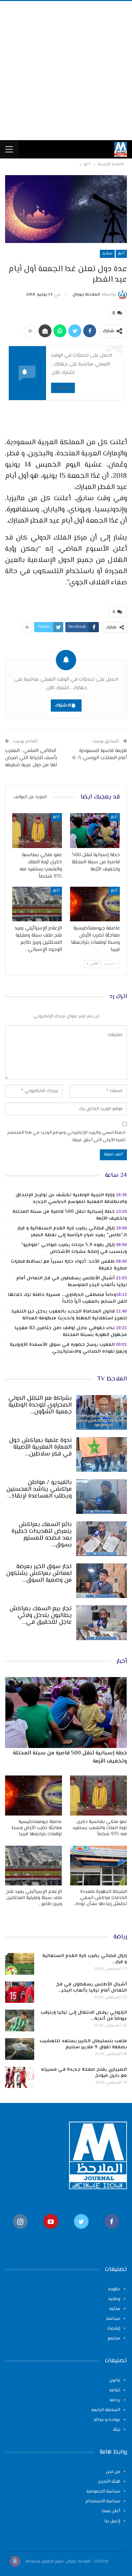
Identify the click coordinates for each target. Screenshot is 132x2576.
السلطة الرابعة (106, 2410)
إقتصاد (114, 2329)
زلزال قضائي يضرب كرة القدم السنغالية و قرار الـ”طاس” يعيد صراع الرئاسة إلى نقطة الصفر (72, 1232)
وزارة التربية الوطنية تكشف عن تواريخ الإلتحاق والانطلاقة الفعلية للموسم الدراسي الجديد (71, 1199)
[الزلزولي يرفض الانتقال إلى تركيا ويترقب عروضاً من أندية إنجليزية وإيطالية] (20, 2020)
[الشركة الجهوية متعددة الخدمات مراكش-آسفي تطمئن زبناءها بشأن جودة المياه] (98, 1866)
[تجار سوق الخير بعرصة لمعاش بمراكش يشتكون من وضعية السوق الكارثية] (102, 1581)
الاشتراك (63, 388)
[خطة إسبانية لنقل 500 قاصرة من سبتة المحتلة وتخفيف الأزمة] (95, 831)
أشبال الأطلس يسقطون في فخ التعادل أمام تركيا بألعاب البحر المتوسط (72, 1282)
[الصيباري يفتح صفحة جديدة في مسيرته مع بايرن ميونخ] (20, 2077)
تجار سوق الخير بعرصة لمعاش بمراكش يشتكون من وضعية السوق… (39, 1574)
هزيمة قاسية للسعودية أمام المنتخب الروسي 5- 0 (100, 754)
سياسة (113, 2319)
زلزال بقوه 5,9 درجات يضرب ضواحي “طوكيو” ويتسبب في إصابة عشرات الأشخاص (74, 1248)
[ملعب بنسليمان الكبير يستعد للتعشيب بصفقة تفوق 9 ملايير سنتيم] (20, 2049)
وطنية (114, 2299)
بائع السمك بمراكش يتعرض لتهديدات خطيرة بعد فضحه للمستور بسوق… (42, 1535)
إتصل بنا (112, 2521)
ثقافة (115, 2390)
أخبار (121, 254)
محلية (115, 2309)
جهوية (114, 2289)
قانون (115, 2381)
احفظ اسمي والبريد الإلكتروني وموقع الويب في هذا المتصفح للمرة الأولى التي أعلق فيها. (66, 1136)
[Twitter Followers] (81, 2232)
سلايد (107, 254)
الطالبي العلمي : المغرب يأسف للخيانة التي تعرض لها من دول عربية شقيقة (31, 758)
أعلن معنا (111, 2511)
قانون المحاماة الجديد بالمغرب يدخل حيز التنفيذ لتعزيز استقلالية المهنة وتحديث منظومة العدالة (69, 1315)
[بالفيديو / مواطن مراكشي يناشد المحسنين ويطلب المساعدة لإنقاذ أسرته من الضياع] (102, 1497)
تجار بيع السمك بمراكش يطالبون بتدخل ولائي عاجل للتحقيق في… (41, 1616)
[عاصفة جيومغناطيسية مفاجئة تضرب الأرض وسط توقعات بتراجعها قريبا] (95, 904)
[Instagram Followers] (20, 2232)
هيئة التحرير (109, 2482)
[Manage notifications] (15, 2561)
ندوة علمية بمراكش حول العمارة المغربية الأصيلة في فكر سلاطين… (40, 1447)
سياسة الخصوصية (103, 2492)
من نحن (113, 2472)
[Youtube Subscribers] (51, 2232)
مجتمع (114, 2338)
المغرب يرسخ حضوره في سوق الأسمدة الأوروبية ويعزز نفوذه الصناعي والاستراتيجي (68, 1348)
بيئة (117, 2430)
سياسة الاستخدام (103, 2501)
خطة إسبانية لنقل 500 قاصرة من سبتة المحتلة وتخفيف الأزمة (70, 1215)
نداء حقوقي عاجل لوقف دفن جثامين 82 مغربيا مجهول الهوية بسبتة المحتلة (71, 1332)
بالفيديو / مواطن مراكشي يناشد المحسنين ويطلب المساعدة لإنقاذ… (39, 1489)
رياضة (115, 2400)
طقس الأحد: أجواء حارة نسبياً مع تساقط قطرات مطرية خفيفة (69, 1265)
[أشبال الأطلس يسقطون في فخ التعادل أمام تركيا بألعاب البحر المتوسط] (20, 1992)
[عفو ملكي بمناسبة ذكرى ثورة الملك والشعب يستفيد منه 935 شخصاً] (37, 831)
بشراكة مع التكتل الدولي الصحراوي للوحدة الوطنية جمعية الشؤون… (40, 1405)
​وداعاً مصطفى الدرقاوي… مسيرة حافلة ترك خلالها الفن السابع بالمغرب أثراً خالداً (68, 1298)
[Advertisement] (66, 71)
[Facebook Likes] (112, 2232)
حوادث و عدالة (107, 2420)
